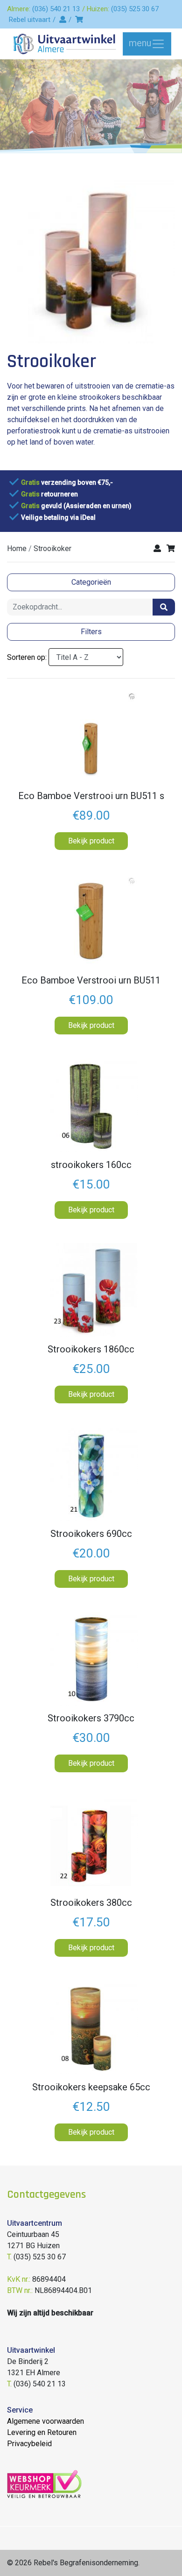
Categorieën (91, 582)
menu (140, 43)
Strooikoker (52, 548)
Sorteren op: (27, 657)
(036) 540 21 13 (56, 9)
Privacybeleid (29, 2444)
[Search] (164, 607)
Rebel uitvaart (30, 20)
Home (17, 548)
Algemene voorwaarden (45, 2421)
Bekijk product (91, 841)
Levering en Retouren (42, 2432)
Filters (91, 632)
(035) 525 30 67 (135, 9)
